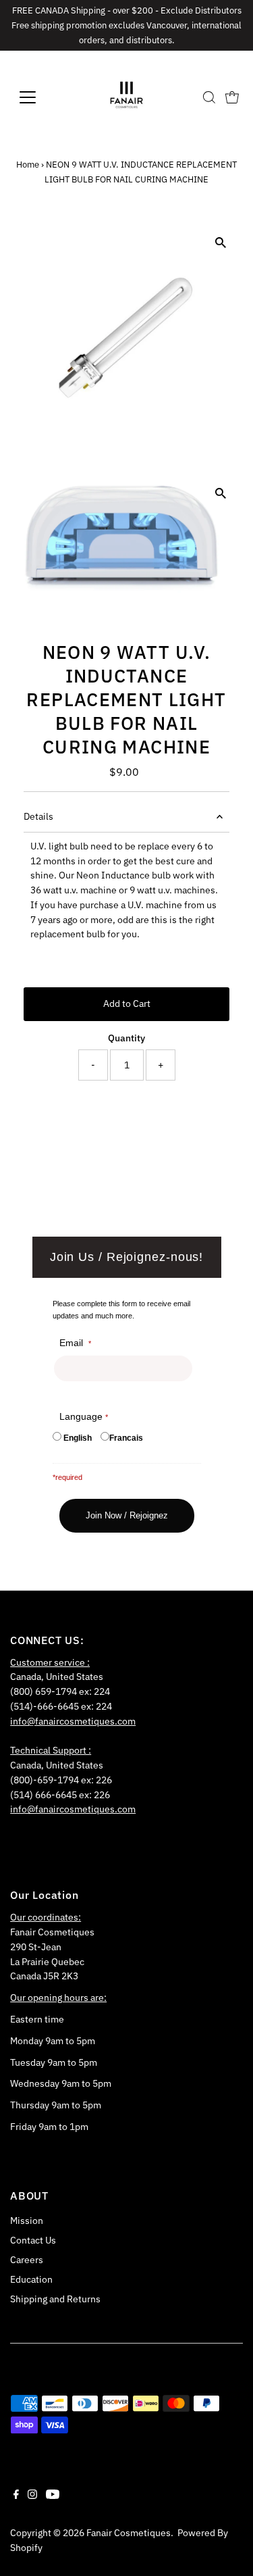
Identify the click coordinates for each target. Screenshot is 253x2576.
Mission (27, 2221)
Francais (126, 1438)
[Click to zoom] (221, 242)
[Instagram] (32, 2496)
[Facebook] (16, 2496)
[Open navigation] (38, 97)
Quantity (126, 1038)
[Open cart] (232, 97)
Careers (27, 2260)
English (78, 1438)
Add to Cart (127, 1004)
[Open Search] (209, 97)
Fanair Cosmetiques (129, 2533)
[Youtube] (53, 2496)
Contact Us (33, 2240)
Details (38, 816)
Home (28, 165)
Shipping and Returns (55, 2299)
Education (31, 2279)
